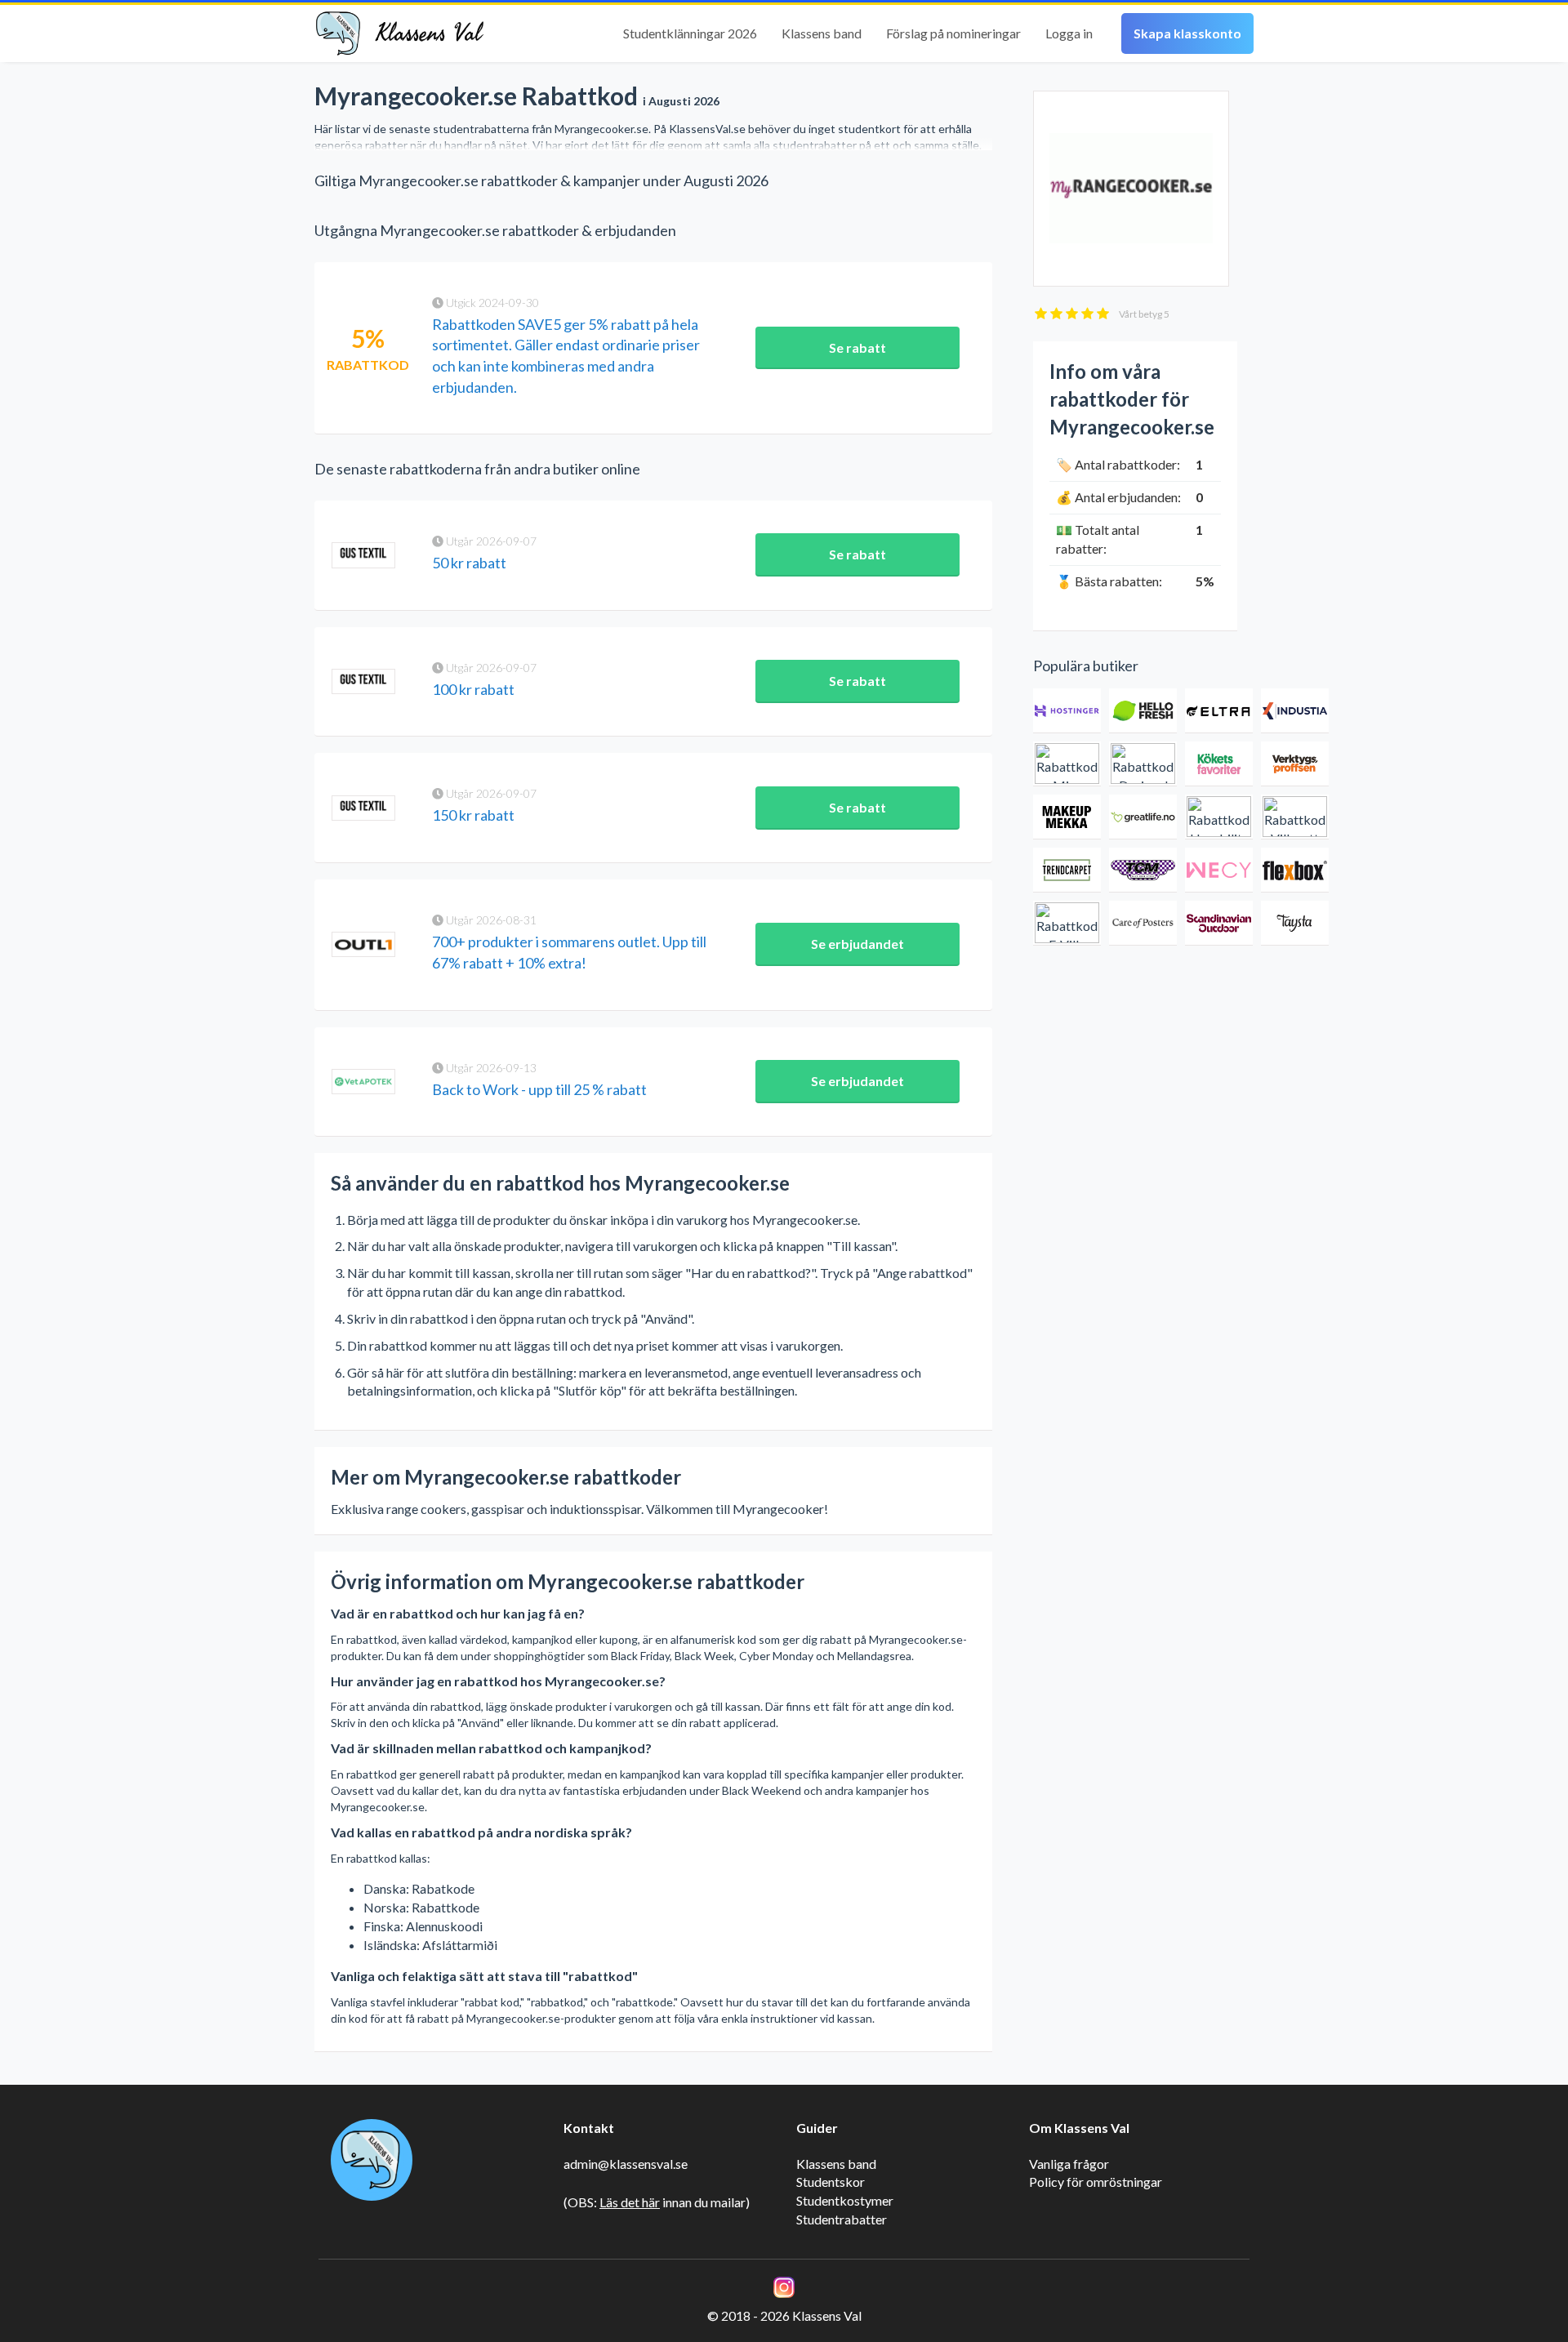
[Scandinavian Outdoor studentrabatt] (1219, 923)
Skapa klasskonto (1187, 33)
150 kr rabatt (473, 815)
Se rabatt (857, 347)
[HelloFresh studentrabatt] (1143, 711)
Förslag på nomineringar (953, 33)
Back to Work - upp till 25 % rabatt (539, 1089)
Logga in (1069, 33)
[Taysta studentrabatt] (1295, 923)
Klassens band (822, 33)
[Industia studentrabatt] (1295, 711)
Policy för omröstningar (1096, 2182)
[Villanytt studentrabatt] (1295, 817)
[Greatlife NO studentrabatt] (1143, 817)
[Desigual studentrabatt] (1143, 764)
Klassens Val (429, 33)
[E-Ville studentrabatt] (1067, 923)
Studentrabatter (842, 2219)
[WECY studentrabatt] (1219, 870)
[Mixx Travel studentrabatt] (1067, 764)
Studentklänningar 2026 (690, 33)
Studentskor (831, 2182)
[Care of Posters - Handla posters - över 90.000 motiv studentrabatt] (1143, 923)
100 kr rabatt (473, 689)
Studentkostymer (845, 2200)
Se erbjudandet (857, 944)
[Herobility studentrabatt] (1219, 817)
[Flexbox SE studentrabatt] (1295, 870)
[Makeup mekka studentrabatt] (1067, 817)
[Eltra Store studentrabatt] (1219, 711)
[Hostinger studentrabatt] (1067, 711)
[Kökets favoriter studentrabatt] (1219, 764)
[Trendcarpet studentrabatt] (1067, 870)
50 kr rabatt (469, 563)
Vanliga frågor (1069, 2164)
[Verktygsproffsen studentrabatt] (1295, 764)
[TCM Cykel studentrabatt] (1143, 870)
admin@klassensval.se (626, 2164)
